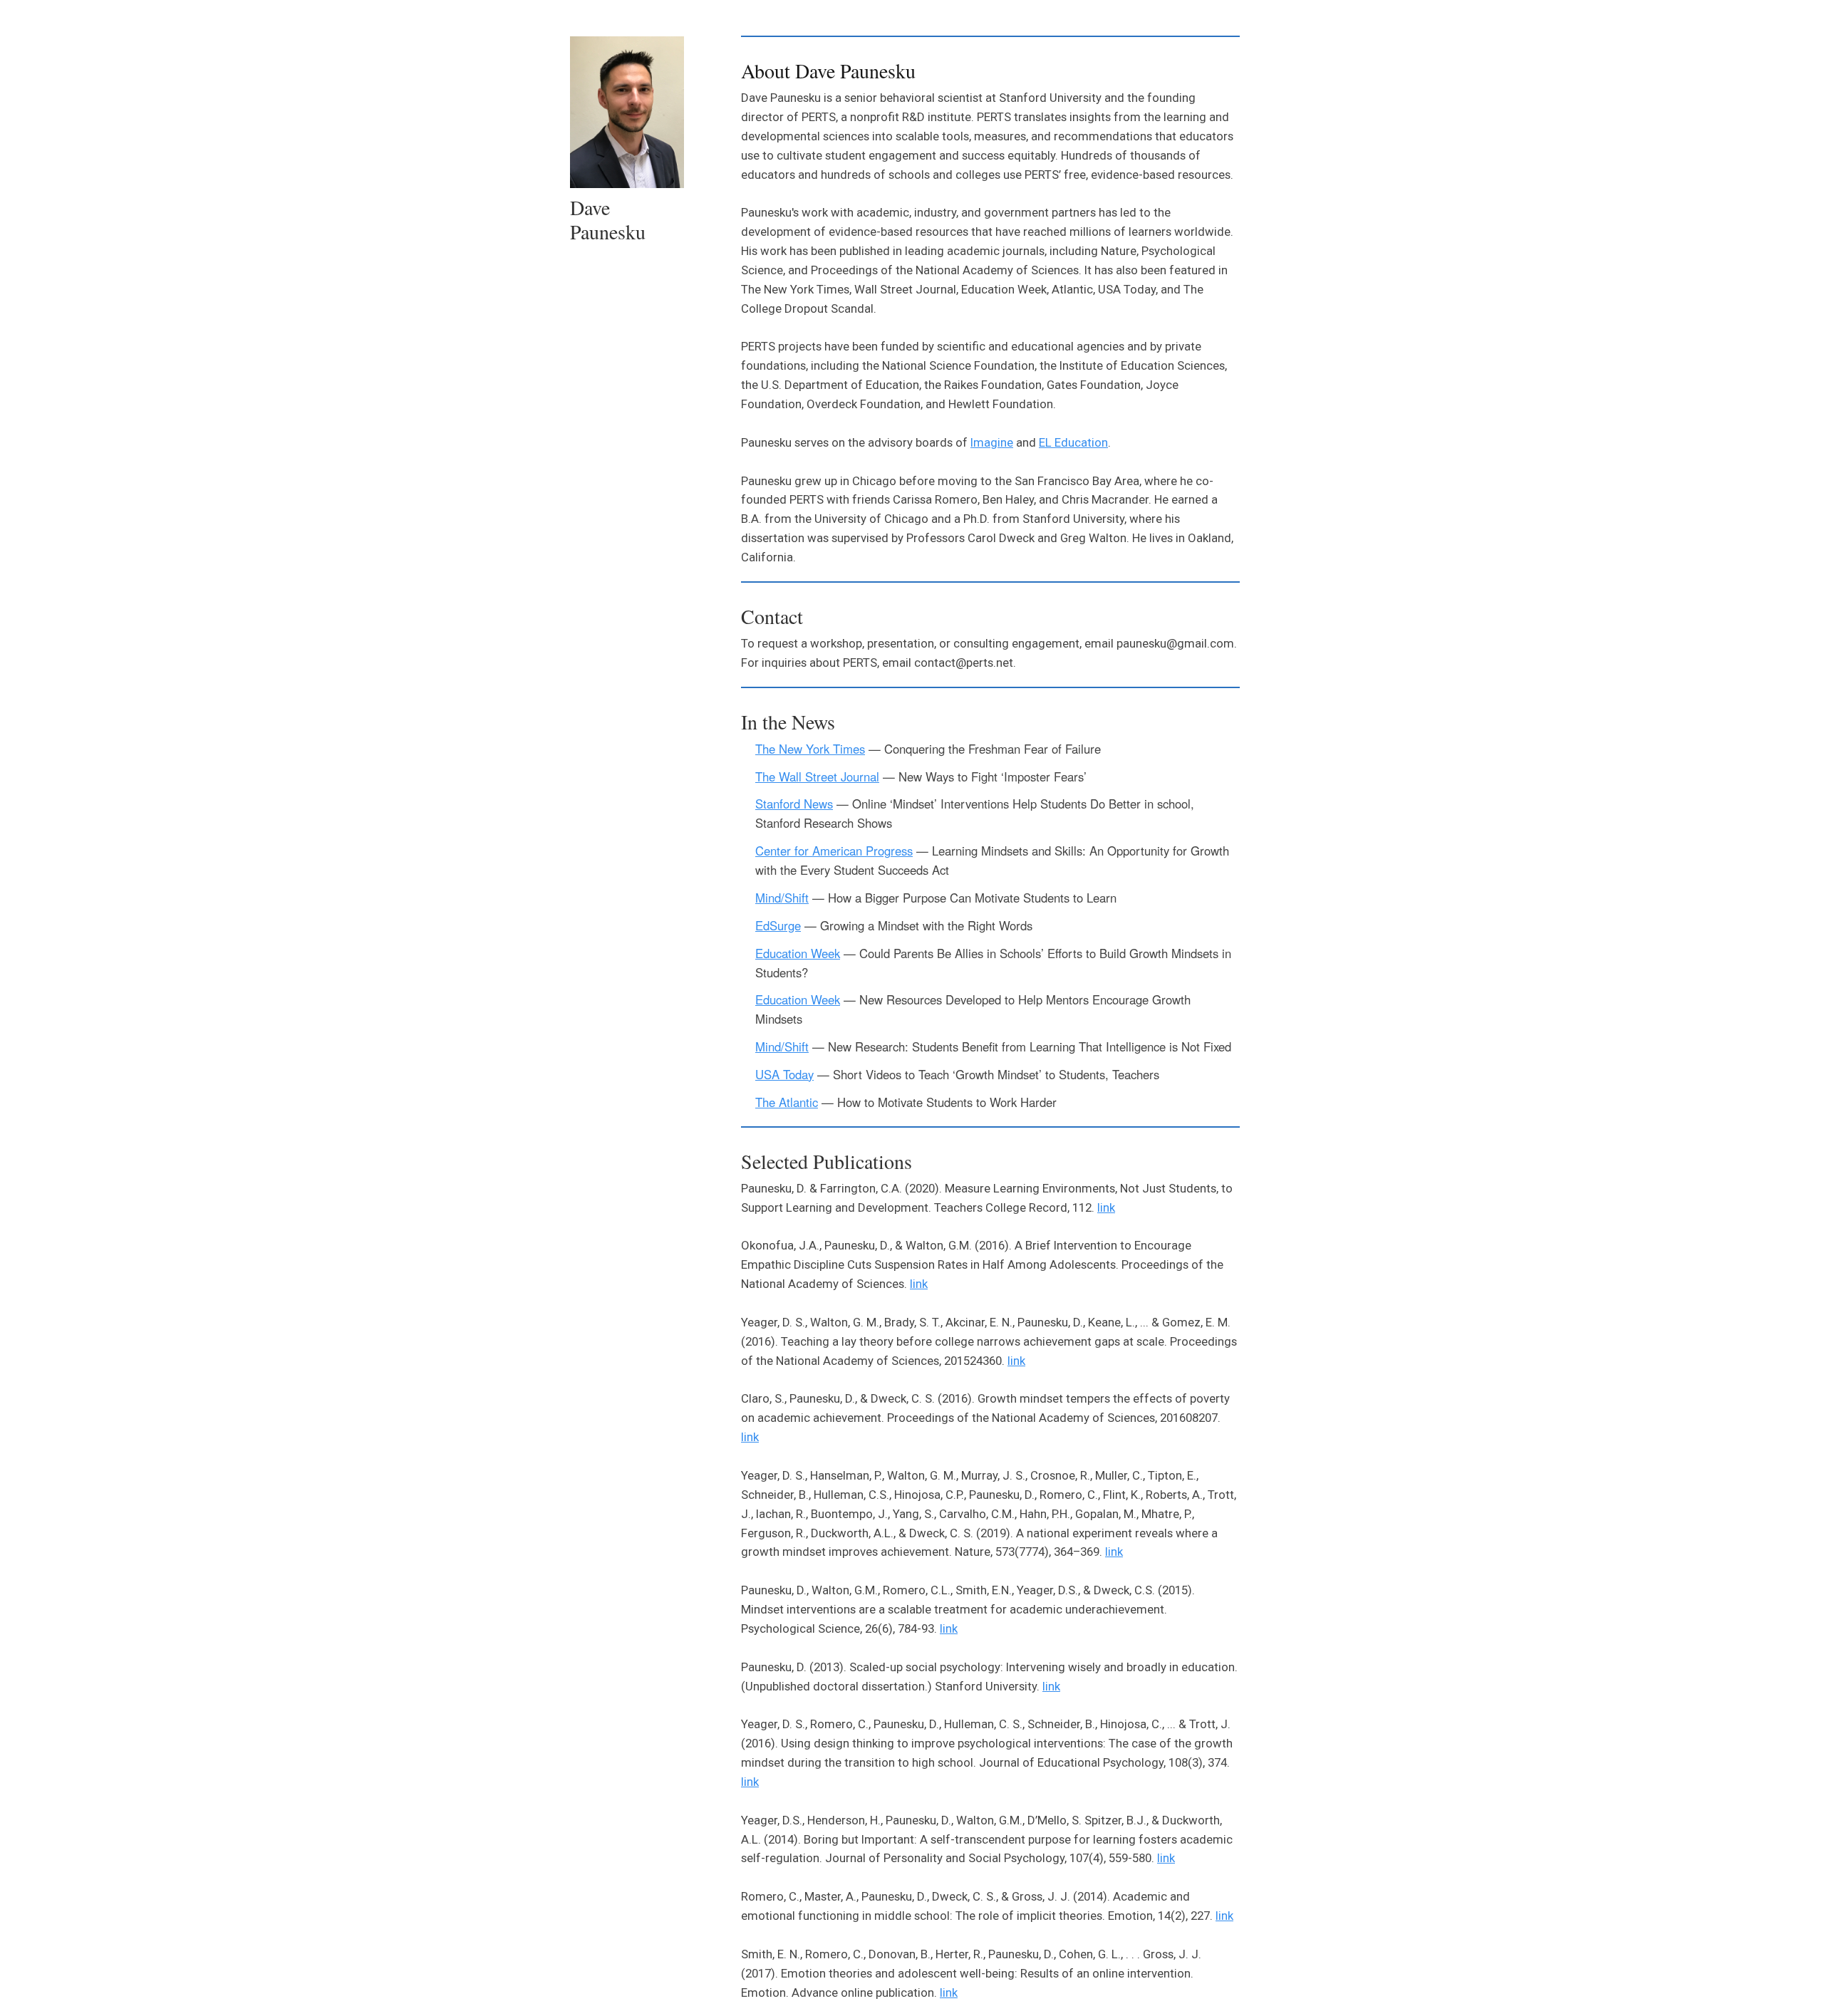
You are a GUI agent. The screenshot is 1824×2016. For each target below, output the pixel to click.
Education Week (798, 953)
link (1106, 1207)
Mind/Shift (782, 898)
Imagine (992, 442)
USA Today (784, 1074)
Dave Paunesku (608, 219)
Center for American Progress (834, 851)
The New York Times (810, 749)
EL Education (1073, 442)
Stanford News (794, 804)
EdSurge (778, 925)
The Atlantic (787, 1102)
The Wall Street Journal (817, 776)
